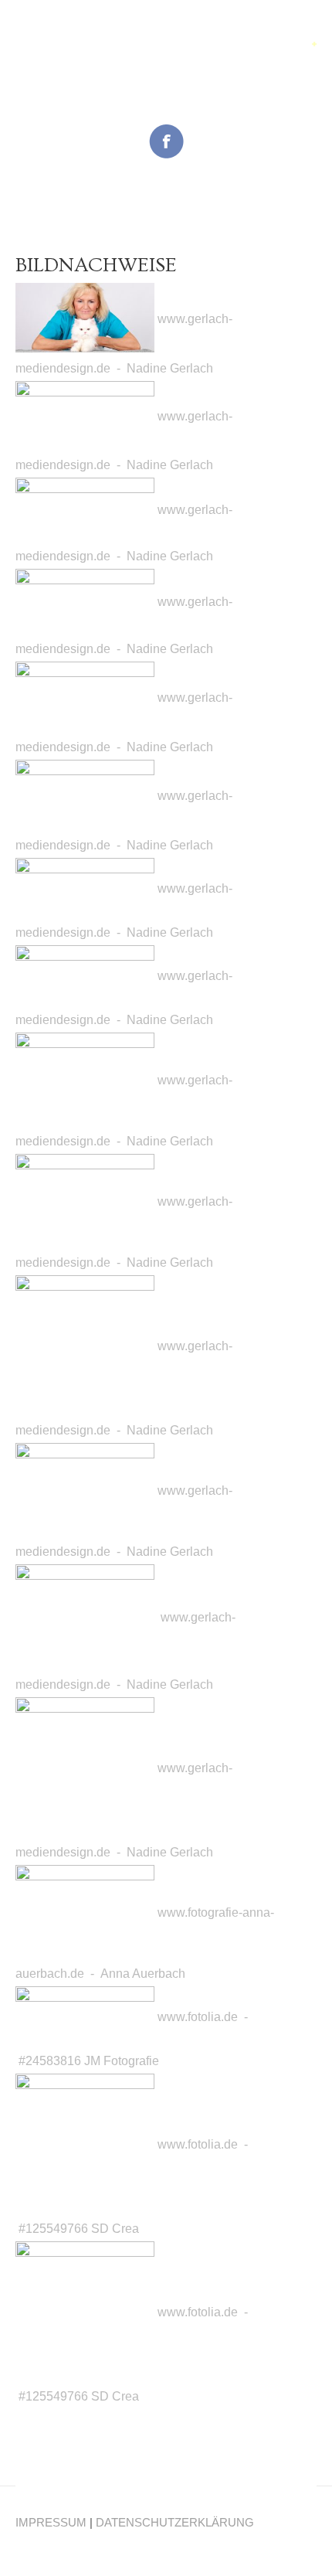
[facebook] (166, 140)
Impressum (51, 2522)
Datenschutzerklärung (175, 2522)
